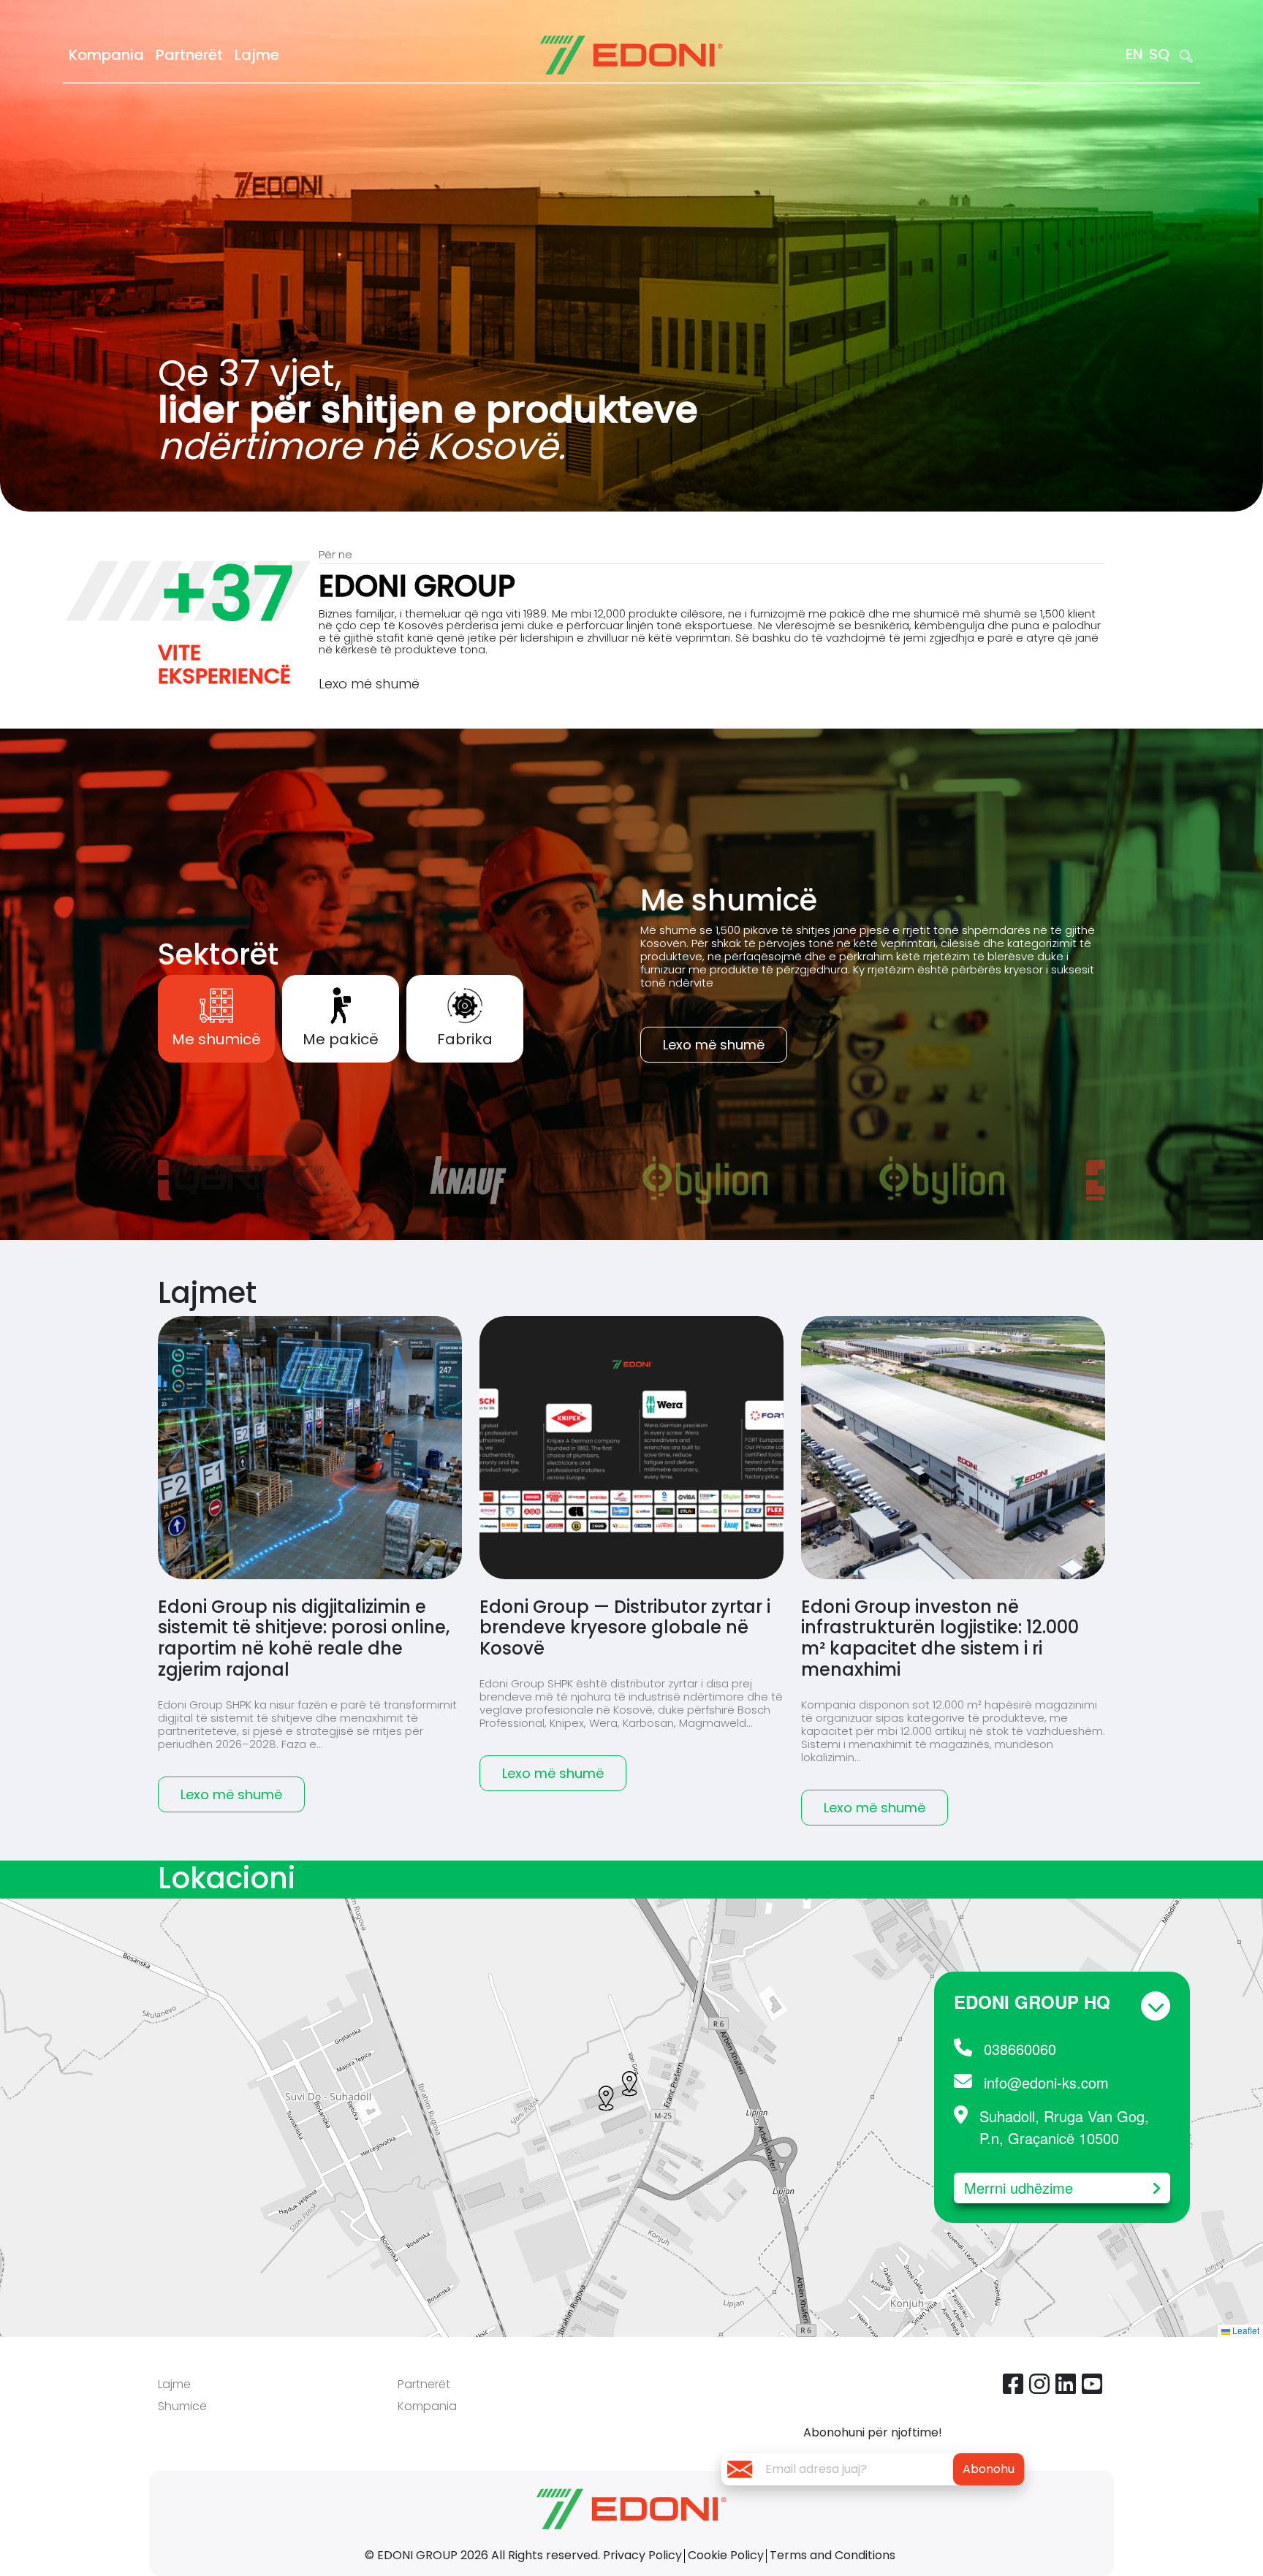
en (1134, 54)
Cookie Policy (726, 2555)
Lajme (257, 55)
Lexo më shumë (369, 684)
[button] (629, 2084)
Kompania (106, 55)
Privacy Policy (642, 2555)
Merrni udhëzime (1019, 2188)
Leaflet (1245, 2330)
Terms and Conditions (832, 2555)
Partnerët (189, 55)
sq (1159, 54)
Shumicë (182, 2406)
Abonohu (989, 2469)
